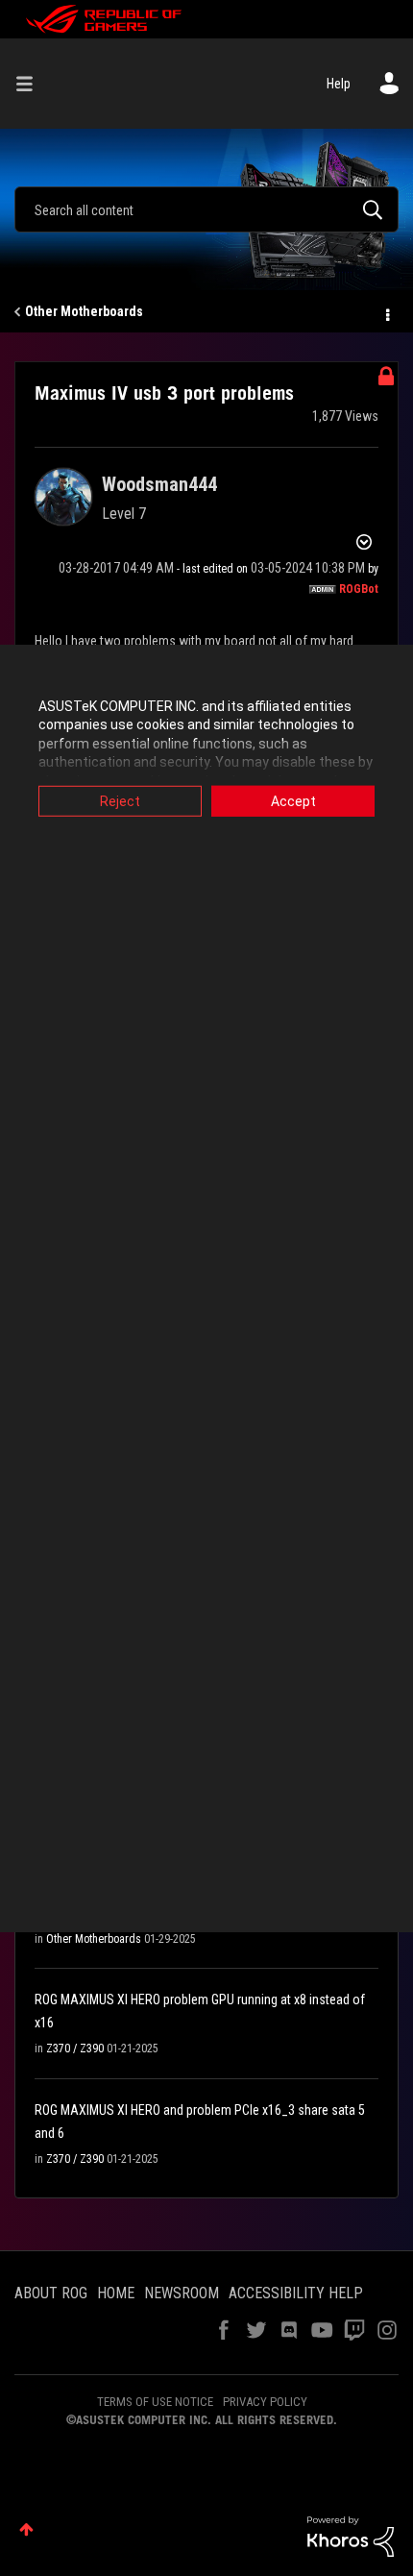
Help (339, 84)
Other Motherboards (84, 311)
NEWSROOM (182, 2293)
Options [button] (386, 312)
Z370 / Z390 (75, 2049)
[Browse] (32, 84)
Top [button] (26, 2529)
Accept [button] (293, 800)
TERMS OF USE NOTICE (155, 2402)
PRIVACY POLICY (265, 2402)
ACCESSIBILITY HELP (296, 2293)
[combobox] (206, 209)
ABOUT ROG (51, 2293)
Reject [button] (120, 800)
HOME (116, 2293)
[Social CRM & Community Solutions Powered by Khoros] (351, 2536)
